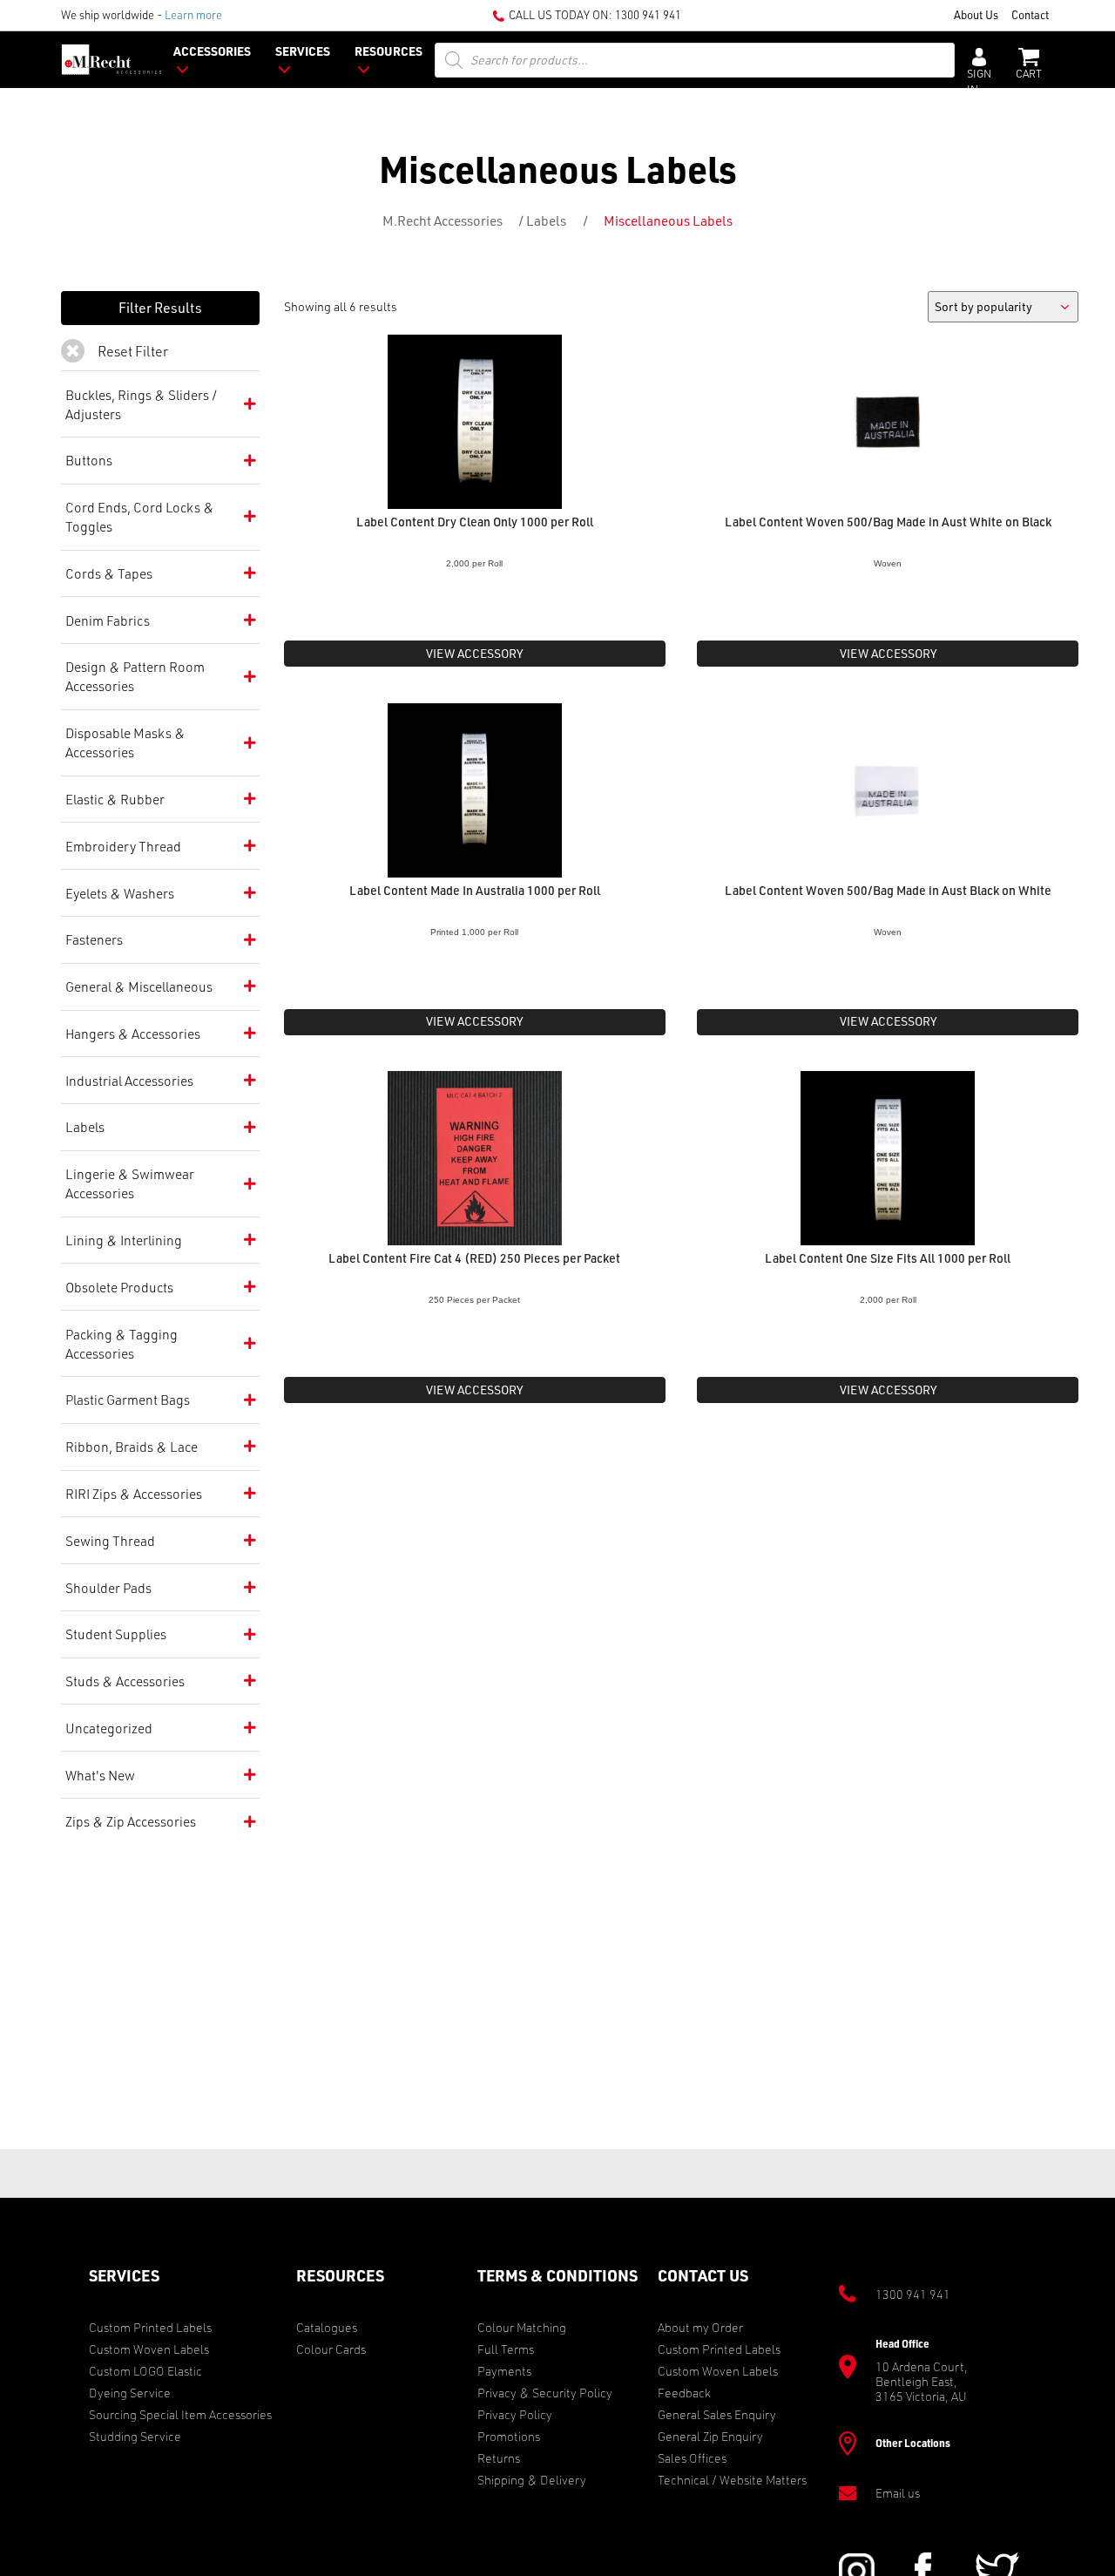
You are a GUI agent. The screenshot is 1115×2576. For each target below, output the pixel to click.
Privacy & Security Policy (545, 2393)
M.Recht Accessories (443, 220)
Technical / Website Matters (732, 2480)
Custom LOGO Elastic (145, 2371)
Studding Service (135, 2436)
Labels (546, 220)
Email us (898, 2493)
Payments (504, 2371)
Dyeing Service (130, 2393)
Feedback (684, 2393)
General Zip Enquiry (710, 2436)
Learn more (193, 14)
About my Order (700, 2327)
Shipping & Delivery (532, 2480)
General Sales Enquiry (717, 2414)
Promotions (509, 2436)
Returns (499, 2458)
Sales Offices (692, 2458)
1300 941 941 (648, 14)
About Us (976, 14)
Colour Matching (522, 2327)
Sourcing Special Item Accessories (180, 2414)
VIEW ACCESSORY (474, 653)
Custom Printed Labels (150, 2327)
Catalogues (327, 2327)
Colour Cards (331, 2349)
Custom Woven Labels (149, 2349)
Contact (1030, 14)
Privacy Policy (515, 2414)
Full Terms (506, 2349)
